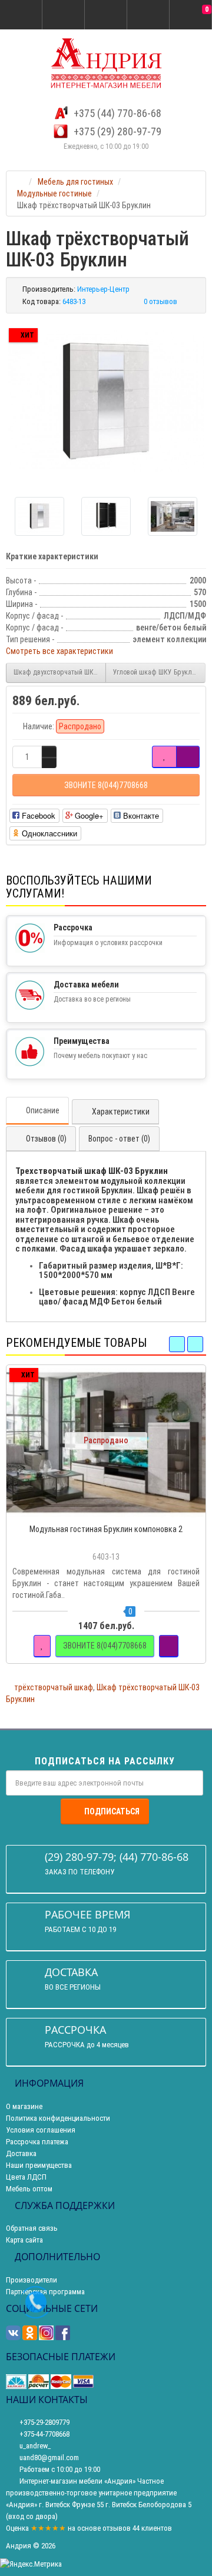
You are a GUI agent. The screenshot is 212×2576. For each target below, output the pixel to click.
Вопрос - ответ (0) (119, 1139)
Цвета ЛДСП (26, 2177)
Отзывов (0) (46, 1139)
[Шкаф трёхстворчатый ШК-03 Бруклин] (106, 401)
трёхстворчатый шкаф (54, 1687)
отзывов (117, 2528)
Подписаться (112, 1811)
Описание (43, 1110)
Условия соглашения (41, 2130)
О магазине (24, 2106)
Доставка (21, 2153)
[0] (191, 15)
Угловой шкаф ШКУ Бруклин (156, 672)
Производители (32, 2280)
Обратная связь (32, 2228)
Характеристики (121, 1112)
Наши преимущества (39, 2165)
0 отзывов (160, 301)
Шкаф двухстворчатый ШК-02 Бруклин (60, 672)
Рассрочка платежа (37, 2142)
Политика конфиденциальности (58, 2118)
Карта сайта (24, 2240)
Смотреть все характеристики (59, 651)
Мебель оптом (29, 2189)
